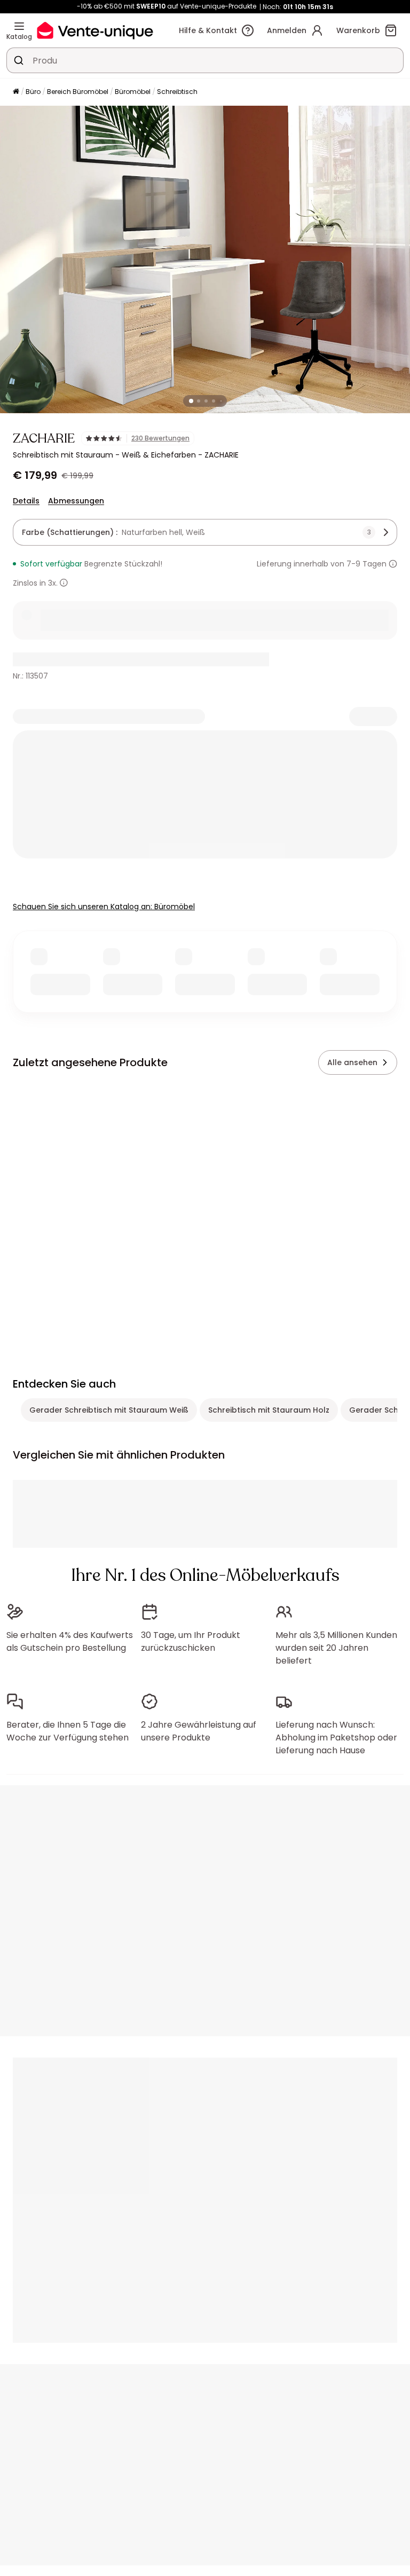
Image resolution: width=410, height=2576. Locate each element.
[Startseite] (16, 92)
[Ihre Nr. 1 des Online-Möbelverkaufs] (95, 30)
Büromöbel (133, 92)
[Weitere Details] (64, 583)
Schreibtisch (177, 92)
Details (26, 501)
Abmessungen (76, 501)
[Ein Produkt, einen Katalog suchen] (19, 60)
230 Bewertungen (160, 438)
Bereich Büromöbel (78, 92)
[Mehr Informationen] (393, 564)
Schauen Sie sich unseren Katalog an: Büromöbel (104, 907)
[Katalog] (19, 26)
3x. (53, 583)
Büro (33, 92)
